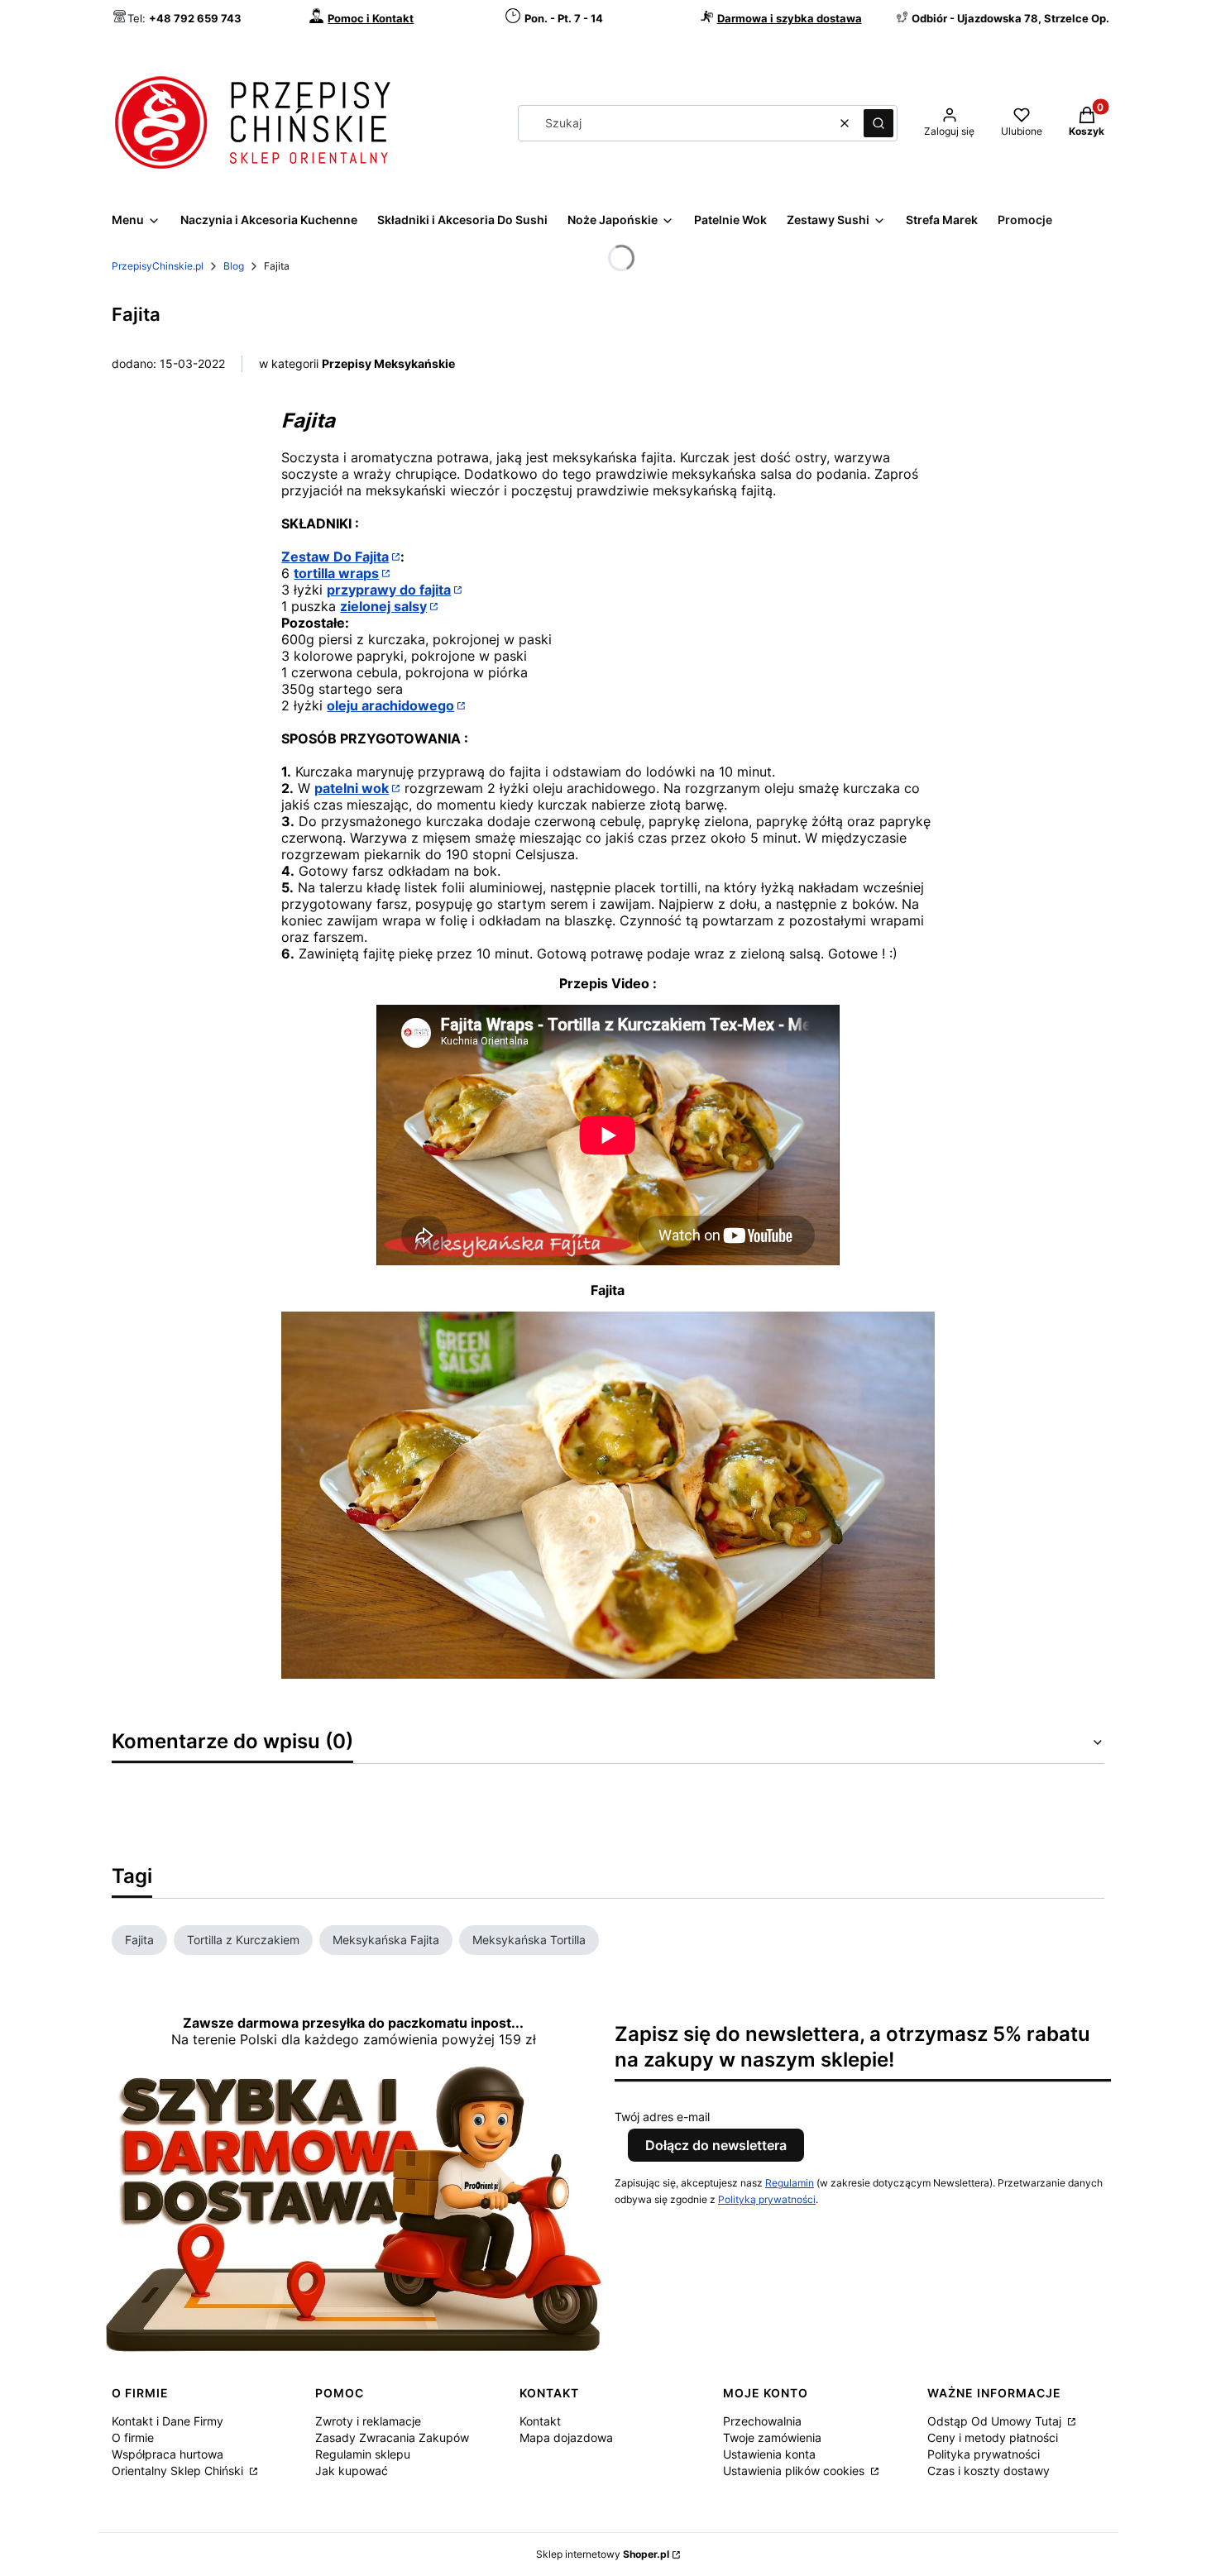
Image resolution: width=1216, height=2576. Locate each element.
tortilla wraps (336, 573)
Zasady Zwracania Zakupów (392, 2437)
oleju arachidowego (390, 705)
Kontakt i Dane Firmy (168, 2421)
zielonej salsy (383, 606)
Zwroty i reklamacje (368, 2421)
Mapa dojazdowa (566, 2437)
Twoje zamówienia (772, 2437)
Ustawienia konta (769, 2454)
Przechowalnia (762, 2421)
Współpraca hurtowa (168, 2454)
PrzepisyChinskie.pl (158, 266)
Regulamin (790, 2183)
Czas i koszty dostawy (989, 2471)
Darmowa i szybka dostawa (790, 18)
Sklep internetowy (603, 2554)
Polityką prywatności (767, 2199)
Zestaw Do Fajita (335, 557)
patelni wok (352, 788)
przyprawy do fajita (389, 590)
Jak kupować (352, 2471)
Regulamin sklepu (363, 2454)
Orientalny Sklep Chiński (179, 2471)
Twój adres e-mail (662, 2117)
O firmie (133, 2437)
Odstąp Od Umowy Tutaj (996, 2421)
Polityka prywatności (984, 2454)
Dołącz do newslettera (716, 2145)
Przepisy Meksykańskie (388, 363)
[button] (878, 123)
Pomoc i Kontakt (371, 18)
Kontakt (540, 2421)
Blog (234, 266)
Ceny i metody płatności (993, 2437)
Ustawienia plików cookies (795, 2471)
